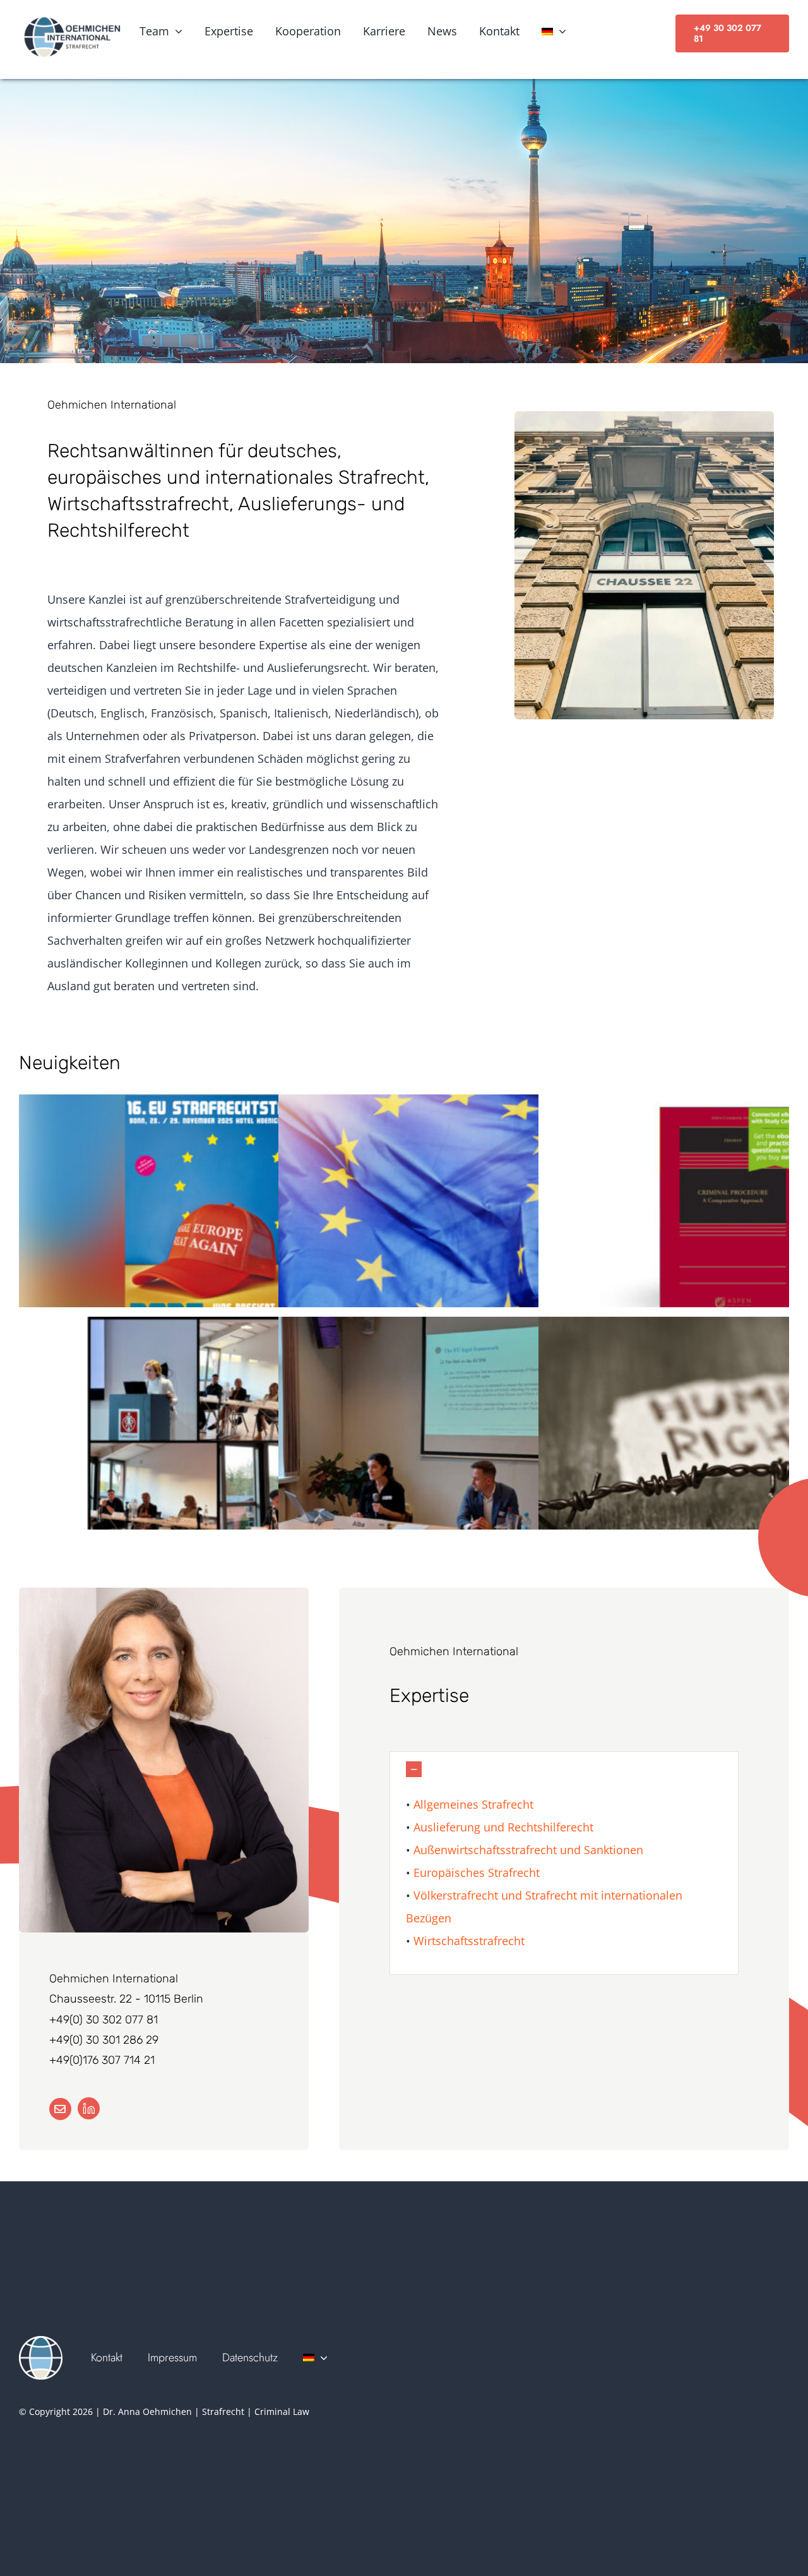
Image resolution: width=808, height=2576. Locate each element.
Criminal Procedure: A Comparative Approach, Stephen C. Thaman (729, 1217)
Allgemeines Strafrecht (473, 1804)
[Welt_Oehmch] (41, 2342)
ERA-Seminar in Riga (469, 1440)
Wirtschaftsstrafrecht (469, 1941)
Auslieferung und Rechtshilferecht (502, 1827)
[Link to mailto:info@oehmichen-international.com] (60, 2109)
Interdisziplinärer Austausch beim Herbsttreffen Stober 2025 (209, 1440)
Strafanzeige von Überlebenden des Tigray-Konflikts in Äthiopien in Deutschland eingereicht (729, 1440)
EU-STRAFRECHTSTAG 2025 (209, 1217)
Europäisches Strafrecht (475, 1872)
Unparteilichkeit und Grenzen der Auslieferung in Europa (469, 1217)
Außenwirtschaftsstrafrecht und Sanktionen (527, 1850)
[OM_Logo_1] (71, 20)
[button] (564, 1769)
